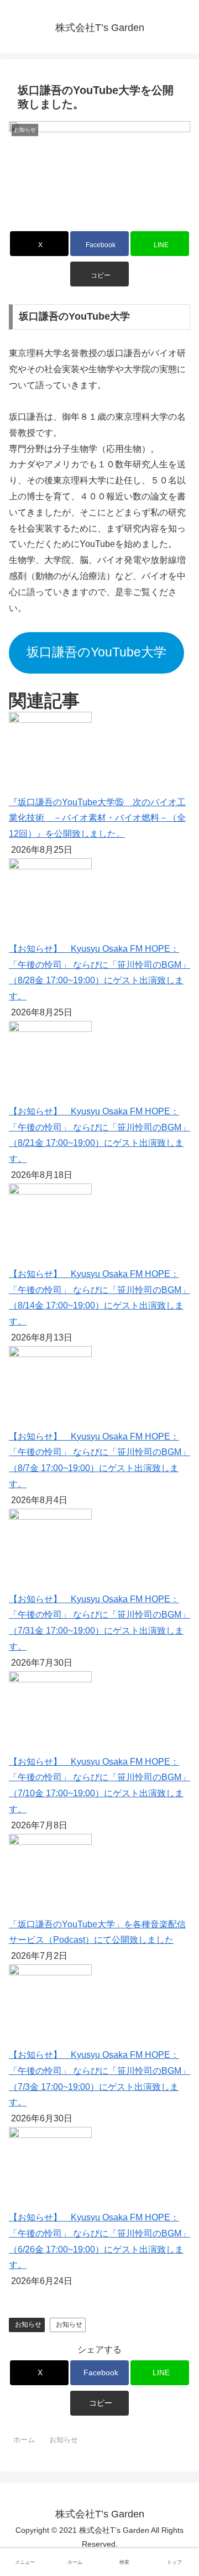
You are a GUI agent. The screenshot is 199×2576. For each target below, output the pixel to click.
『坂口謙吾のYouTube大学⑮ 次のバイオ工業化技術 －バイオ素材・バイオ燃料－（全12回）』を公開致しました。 (97, 818)
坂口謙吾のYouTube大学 (96, 652)
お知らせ (28, 2324)
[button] (100, 274)
